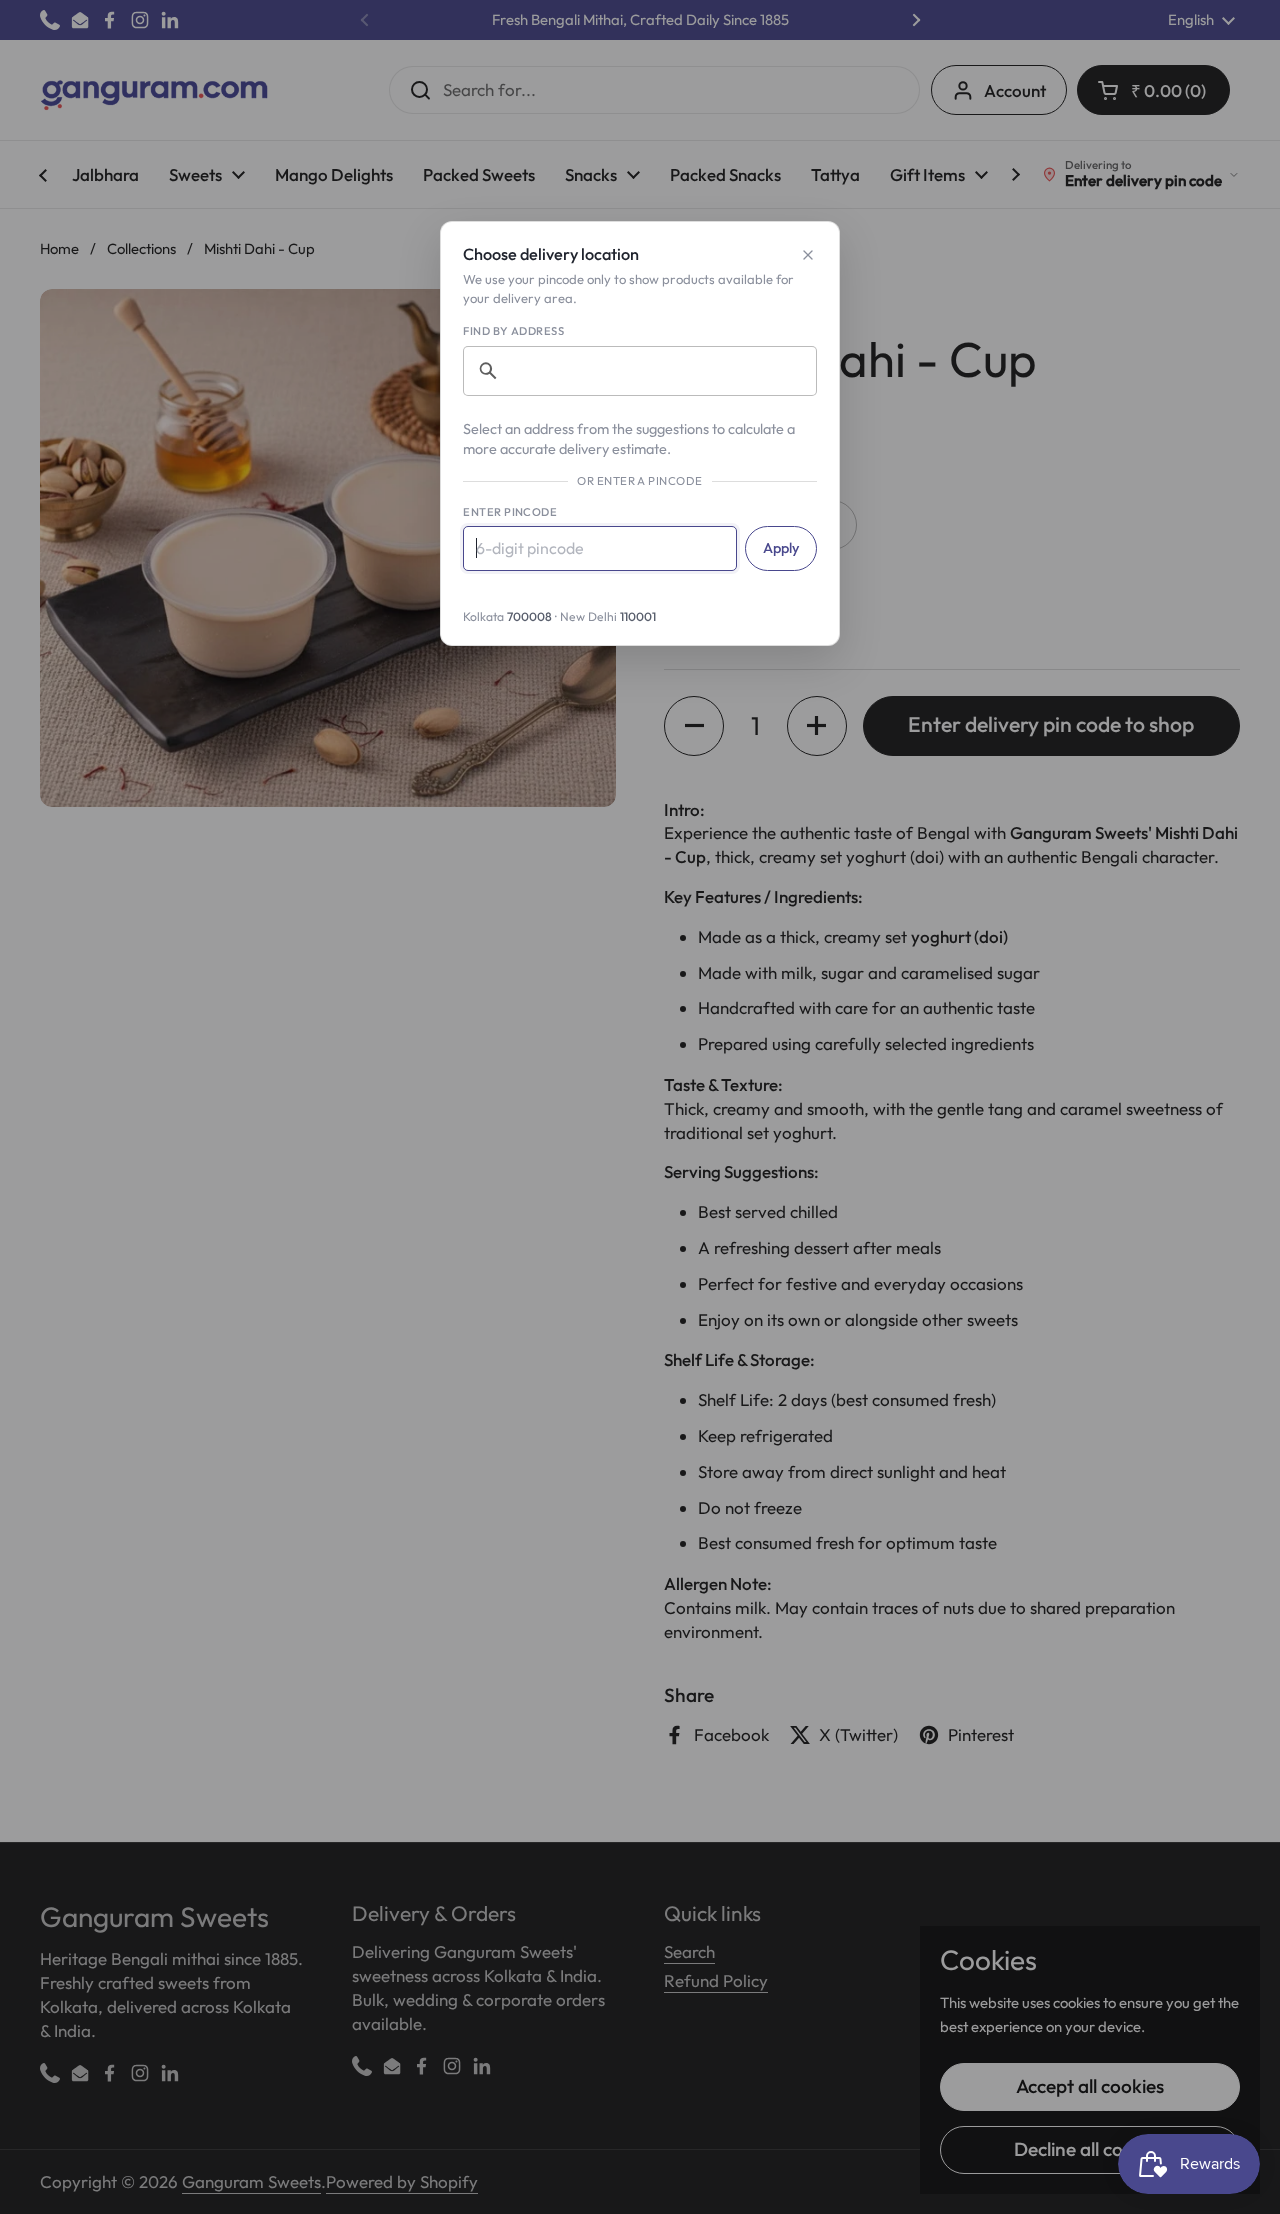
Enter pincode (510, 512)
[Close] (808, 255)
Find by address (513, 331)
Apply (781, 548)
